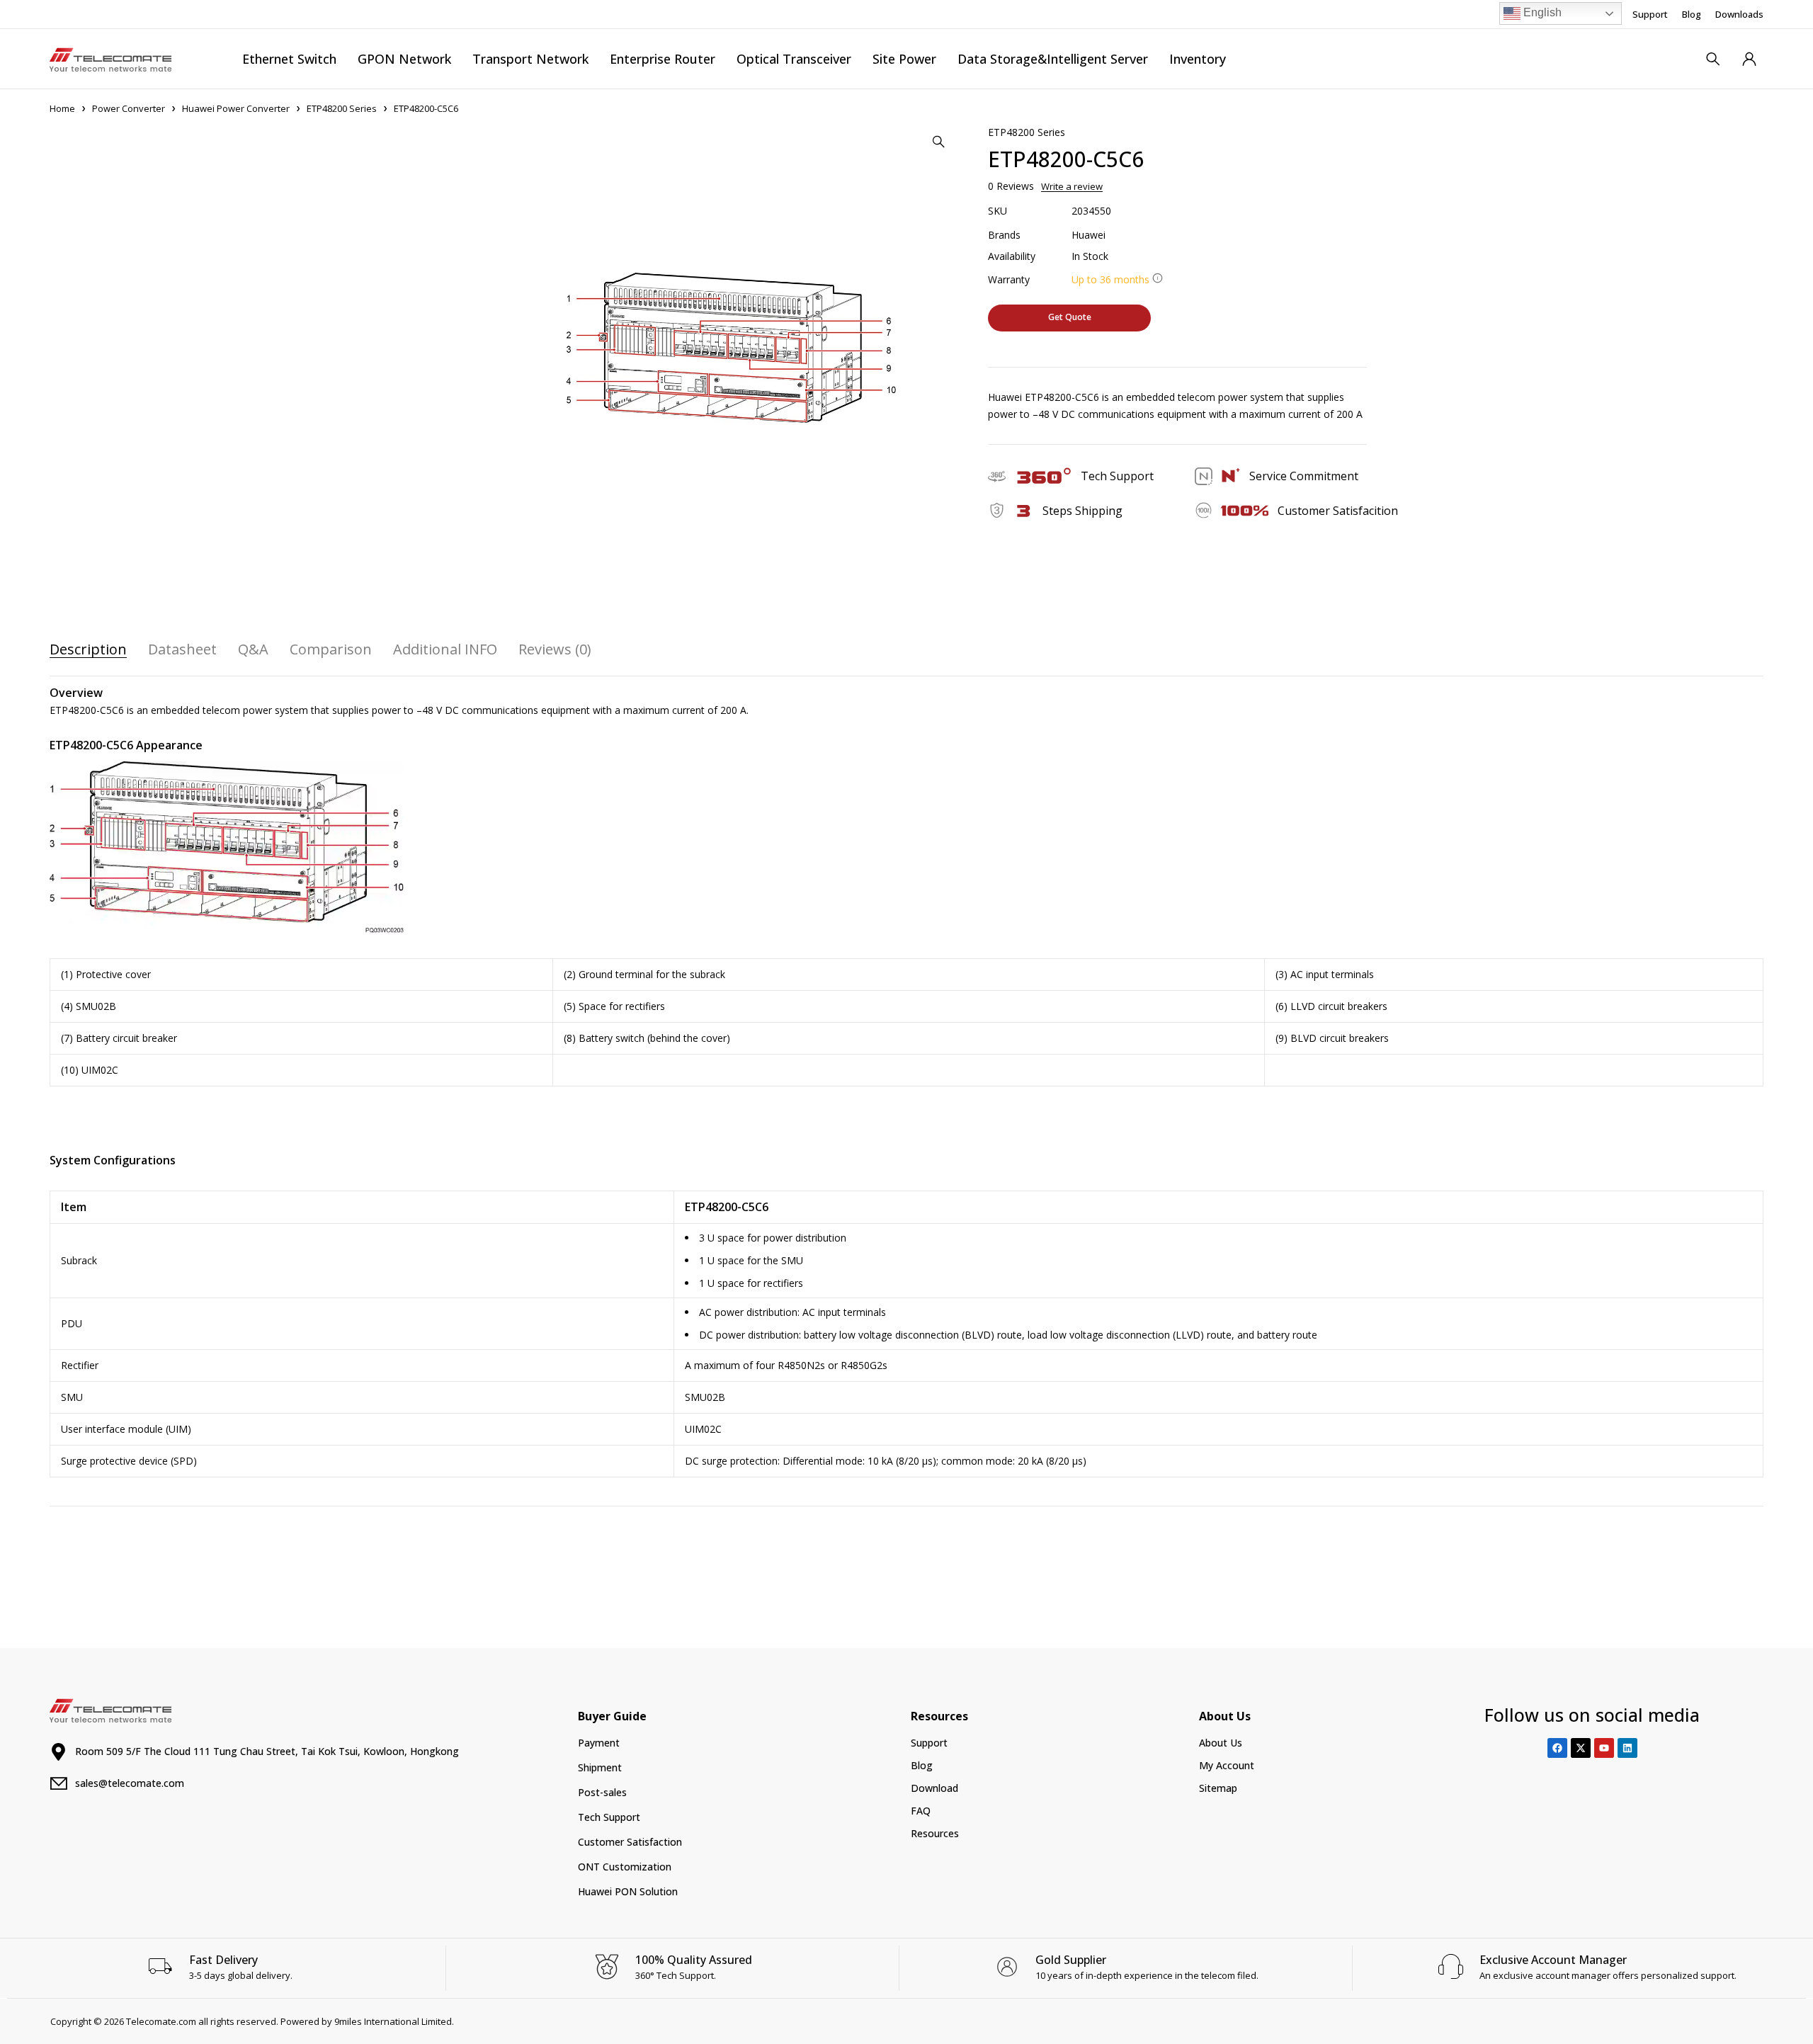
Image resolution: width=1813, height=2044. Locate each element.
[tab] (88, 649)
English (1541, 12)
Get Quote (1070, 317)
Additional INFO (445, 649)
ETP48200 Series (342, 108)
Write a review (1072, 186)
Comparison (331, 649)
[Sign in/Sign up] (1749, 59)
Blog (1692, 14)
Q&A (253, 649)
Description (88, 649)
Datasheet (182, 649)
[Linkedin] (1627, 1748)
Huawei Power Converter (236, 108)
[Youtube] (1604, 1748)
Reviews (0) (555, 649)
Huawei (1089, 235)
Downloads (1739, 14)
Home (62, 108)
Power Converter (129, 108)
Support (1650, 14)
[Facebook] (1557, 1748)
